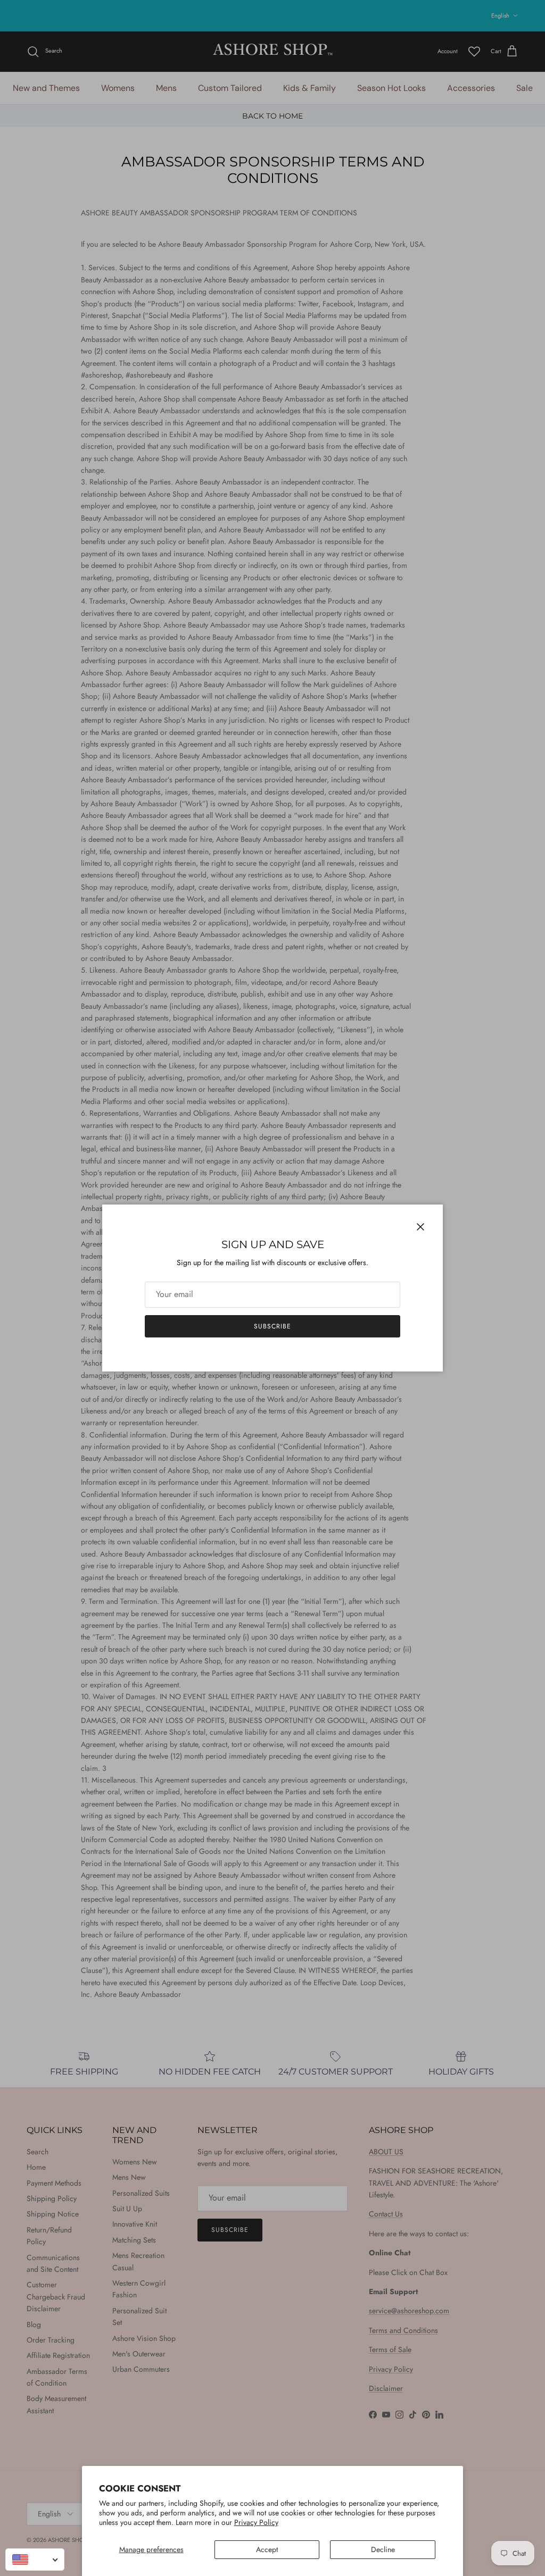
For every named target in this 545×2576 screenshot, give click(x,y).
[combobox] (35, 2560)
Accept (267, 2549)
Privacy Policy (256, 2522)
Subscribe (272, 1326)
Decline (383, 2549)
